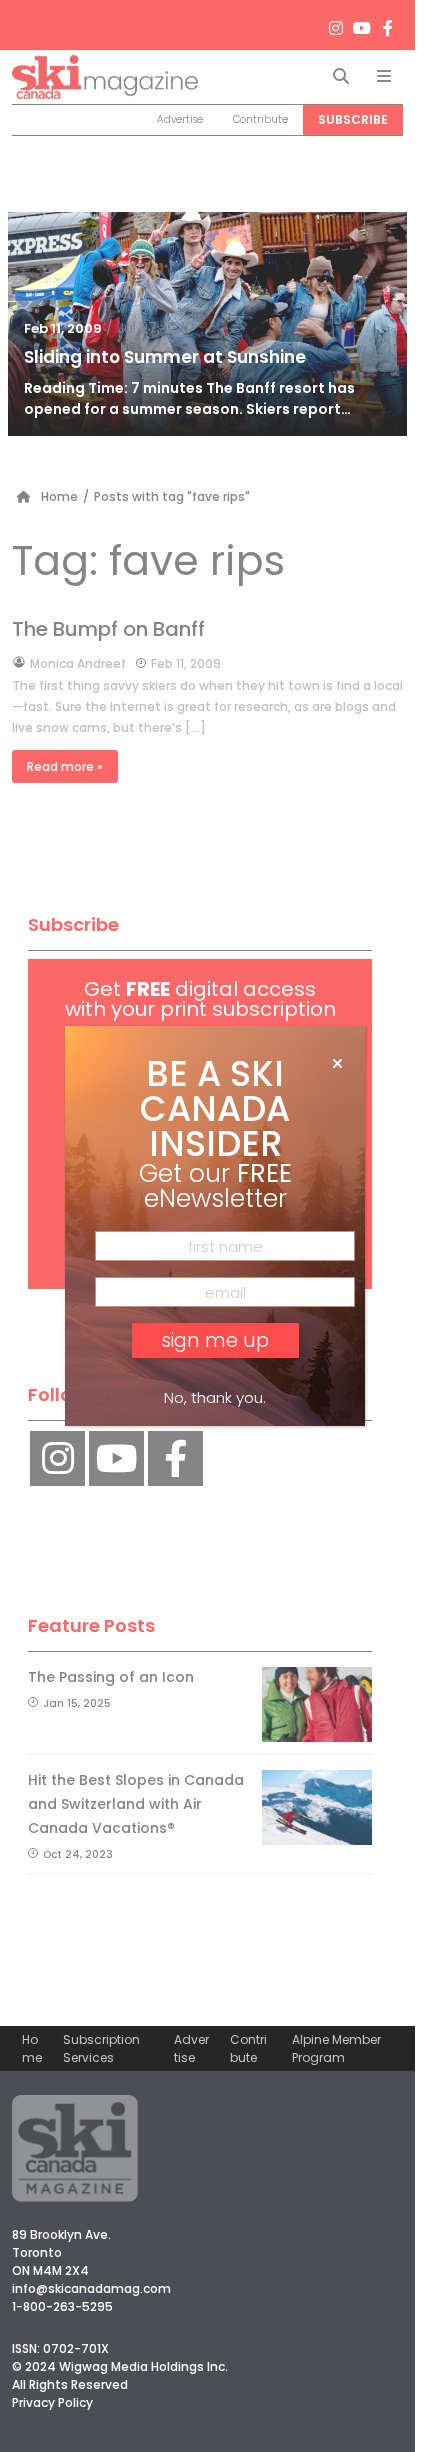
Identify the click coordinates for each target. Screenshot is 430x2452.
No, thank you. (215, 1397)
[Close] (337, 1064)
